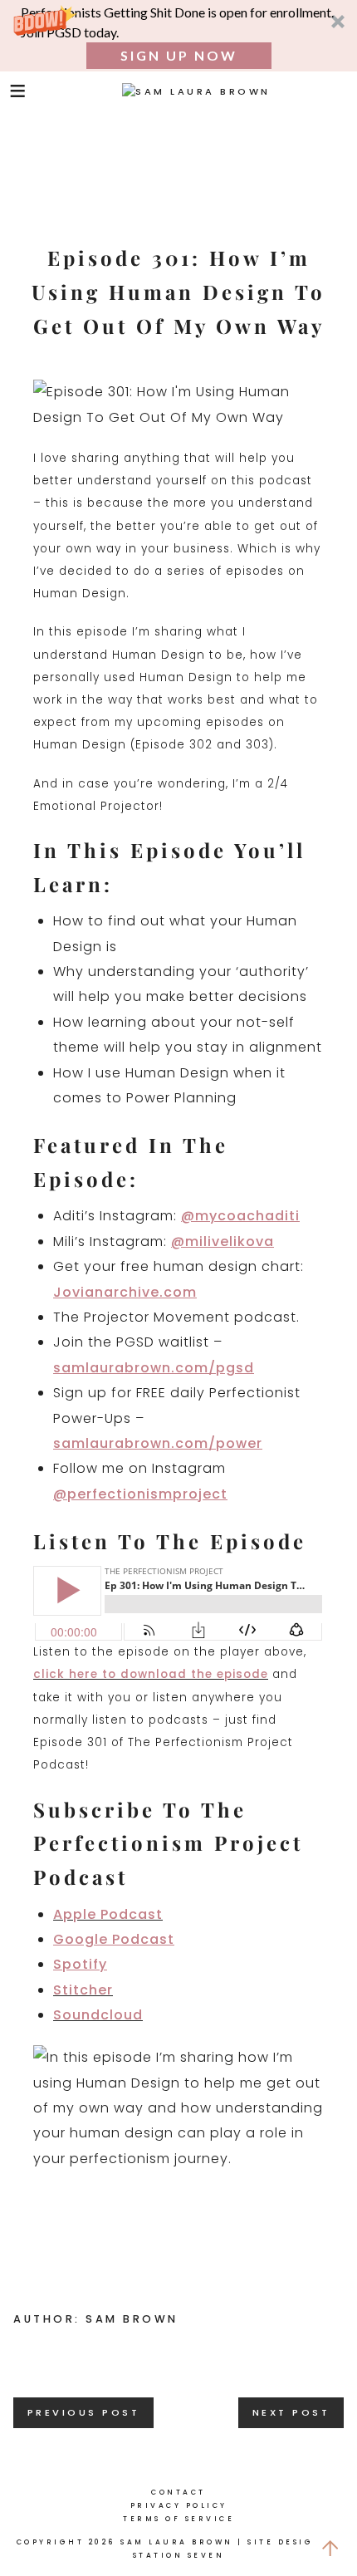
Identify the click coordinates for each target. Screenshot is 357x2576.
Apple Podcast (108, 1914)
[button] (178, 36)
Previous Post (84, 2412)
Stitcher (83, 1990)
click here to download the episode (151, 1674)
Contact (178, 2492)
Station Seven (179, 2555)
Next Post (291, 2412)
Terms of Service (178, 2519)
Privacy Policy (179, 2505)
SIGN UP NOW (179, 55)
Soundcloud (98, 2015)
